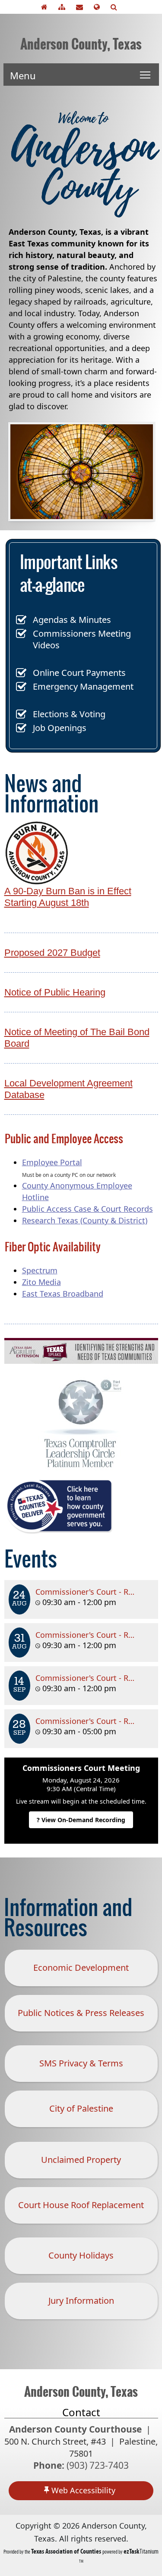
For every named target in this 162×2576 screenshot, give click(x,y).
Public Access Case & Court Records (87, 1209)
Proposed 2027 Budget (52, 953)
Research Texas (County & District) (85, 1220)
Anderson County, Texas (81, 44)
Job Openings (60, 728)
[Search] (116, 7)
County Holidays (81, 2255)
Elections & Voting (69, 714)
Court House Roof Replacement (81, 2205)
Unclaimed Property (81, 2160)
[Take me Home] (46, 7)
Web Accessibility (83, 2490)
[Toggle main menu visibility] (145, 75)
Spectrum (40, 1270)
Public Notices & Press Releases (81, 2013)
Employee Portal (52, 1162)
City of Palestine (81, 2108)
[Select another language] (99, 7)
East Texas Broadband (63, 1294)
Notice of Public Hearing (55, 992)
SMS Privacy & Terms (81, 2063)
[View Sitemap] (64, 7)
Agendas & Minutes (72, 620)
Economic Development (81, 1968)
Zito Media (41, 1282)
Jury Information (81, 2301)
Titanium (141, 2551)
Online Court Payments (79, 673)
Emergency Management (83, 686)
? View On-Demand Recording (81, 1820)
